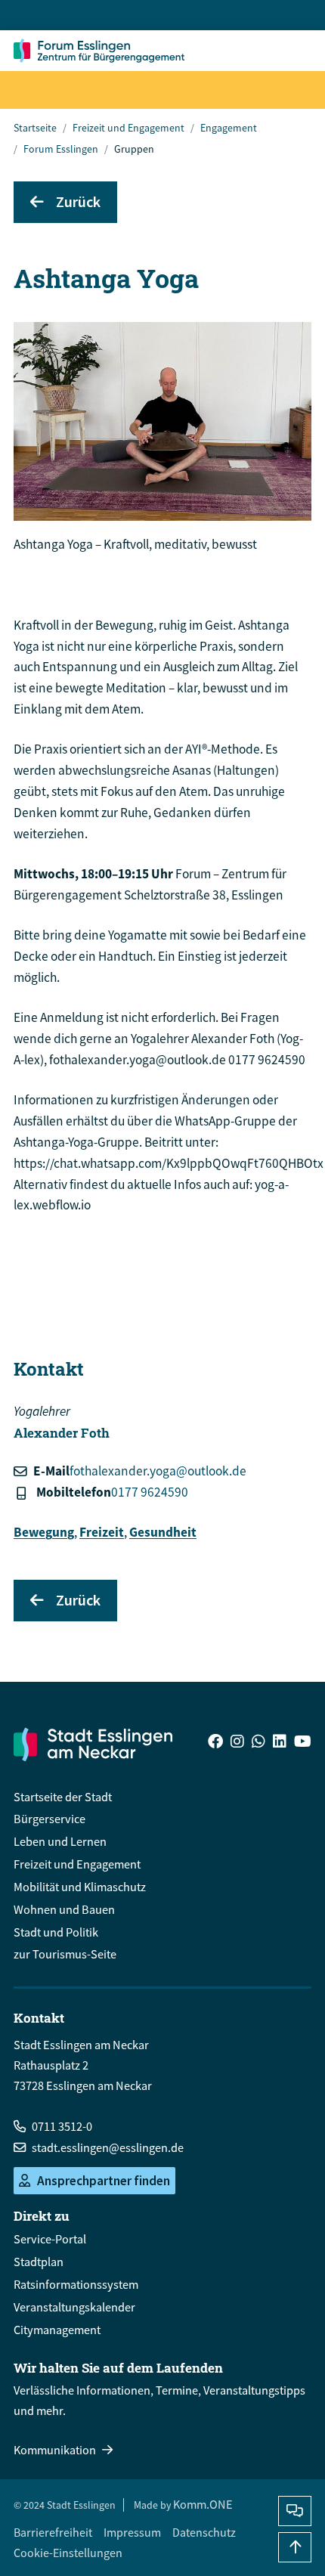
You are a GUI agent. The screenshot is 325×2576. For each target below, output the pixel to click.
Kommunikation (55, 2450)
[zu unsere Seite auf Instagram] (237, 1743)
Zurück (78, 201)
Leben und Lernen (60, 1841)
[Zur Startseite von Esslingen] (103, 51)
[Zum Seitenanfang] (295, 2547)
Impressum (132, 2532)
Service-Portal (50, 2239)
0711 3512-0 (62, 2126)
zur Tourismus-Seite (65, 1954)
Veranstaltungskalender (74, 2307)
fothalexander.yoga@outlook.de (158, 1471)
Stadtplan (39, 2262)
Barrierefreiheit (53, 2532)
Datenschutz (204, 2532)
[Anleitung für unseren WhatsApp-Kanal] (258, 1743)
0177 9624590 (150, 1492)
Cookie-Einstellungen (68, 2553)
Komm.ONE (203, 2504)
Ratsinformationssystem (76, 2284)
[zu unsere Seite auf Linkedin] (280, 1743)
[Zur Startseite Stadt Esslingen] (93, 1744)
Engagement (229, 128)
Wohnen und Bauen (64, 1909)
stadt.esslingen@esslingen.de (108, 2147)
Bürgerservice (50, 1819)
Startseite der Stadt (63, 1797)
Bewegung (44, 1532)
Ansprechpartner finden (104, 2181)
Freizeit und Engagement (128, 128)
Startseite (35, 128)
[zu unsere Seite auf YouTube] (303, 1743)
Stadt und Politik (56, 1932)
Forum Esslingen (61, 149)
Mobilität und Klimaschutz (80, 1887)
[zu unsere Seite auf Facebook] (215, 1743)
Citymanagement (57, 2330)
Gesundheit (163, 1532)
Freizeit (102, 1532)
